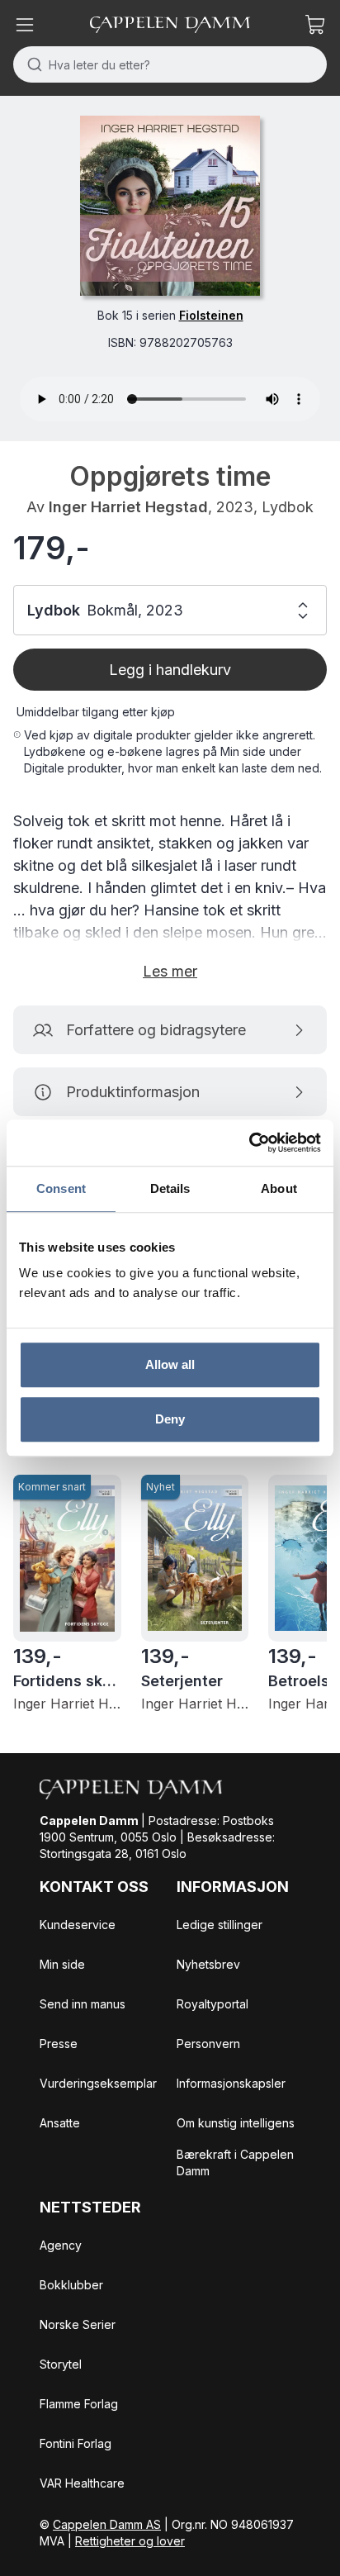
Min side (62, 1964)
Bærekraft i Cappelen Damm (235, 2163)
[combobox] (170, 64)
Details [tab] (170, 1188)
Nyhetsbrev (208, 1964)
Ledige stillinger (220, 1925)
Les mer (170, 971)
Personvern (208, 2044)
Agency (61, 2245)
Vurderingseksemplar (98, 2083)
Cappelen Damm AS (107, 2524)
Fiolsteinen (211, 315)
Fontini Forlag (76, 2443)
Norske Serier (78, 2324)
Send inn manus (83, 2004)
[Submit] (31, 64)
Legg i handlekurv (170, 670)
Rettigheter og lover (130, 2541)
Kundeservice (78, 1925)
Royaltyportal (212, 2004)
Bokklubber (71, 2285)
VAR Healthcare (82, 2483)
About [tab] (279, 1188)
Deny (170, 1419)
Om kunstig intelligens (236, 2123)
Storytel (61, 2364)
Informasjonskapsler (231, 2083)
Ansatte (60, 2123)
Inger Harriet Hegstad (128, 507)
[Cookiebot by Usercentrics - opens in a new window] (249, 1143)
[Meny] (25, 25)
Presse (59, 2044)
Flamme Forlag (79, 2404)
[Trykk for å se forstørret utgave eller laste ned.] (170, 206)
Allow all (170, 1364)
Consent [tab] (61, 1188)
